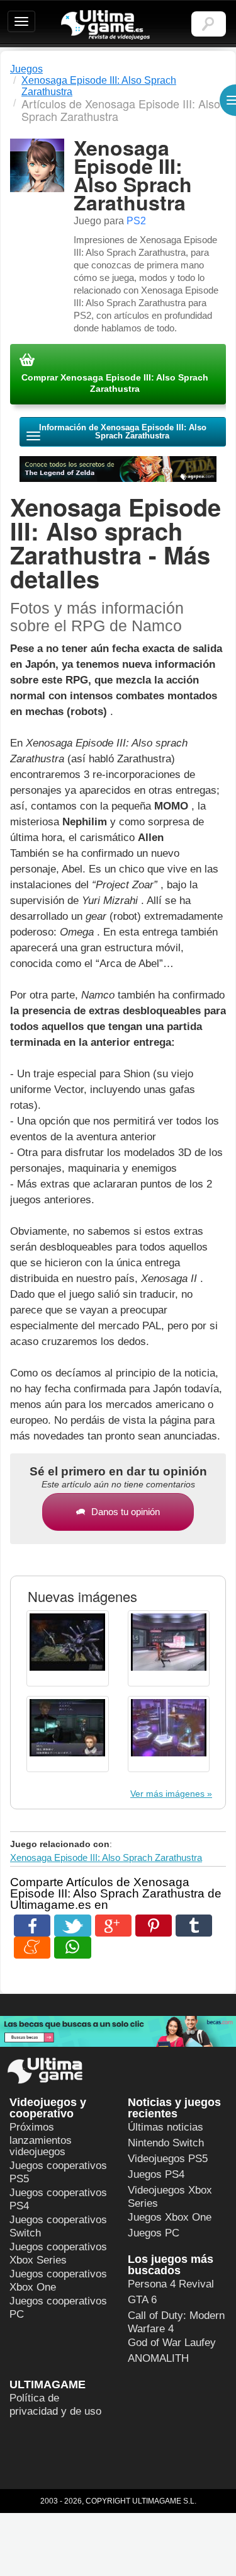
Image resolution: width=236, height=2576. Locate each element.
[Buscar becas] (118, 2031)
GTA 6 (142, 2300)
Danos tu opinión (126, 1512)
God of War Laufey (172, 2343)
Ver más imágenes (167, 1794)
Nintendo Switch (166, 2143)
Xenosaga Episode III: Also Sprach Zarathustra (106, 1858)
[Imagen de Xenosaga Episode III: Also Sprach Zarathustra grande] (68, 1648)
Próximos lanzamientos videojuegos (41, 2139)
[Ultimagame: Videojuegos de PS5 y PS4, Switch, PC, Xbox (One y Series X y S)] (105, 25)
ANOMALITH (158, 2358)
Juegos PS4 (156, 2174)
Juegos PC (154, 2233)
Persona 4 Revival (171, 2284)
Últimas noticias (166, 2127)
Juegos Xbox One (170, 2217)
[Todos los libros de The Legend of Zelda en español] (118, 469)
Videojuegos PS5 (168, 2159)
